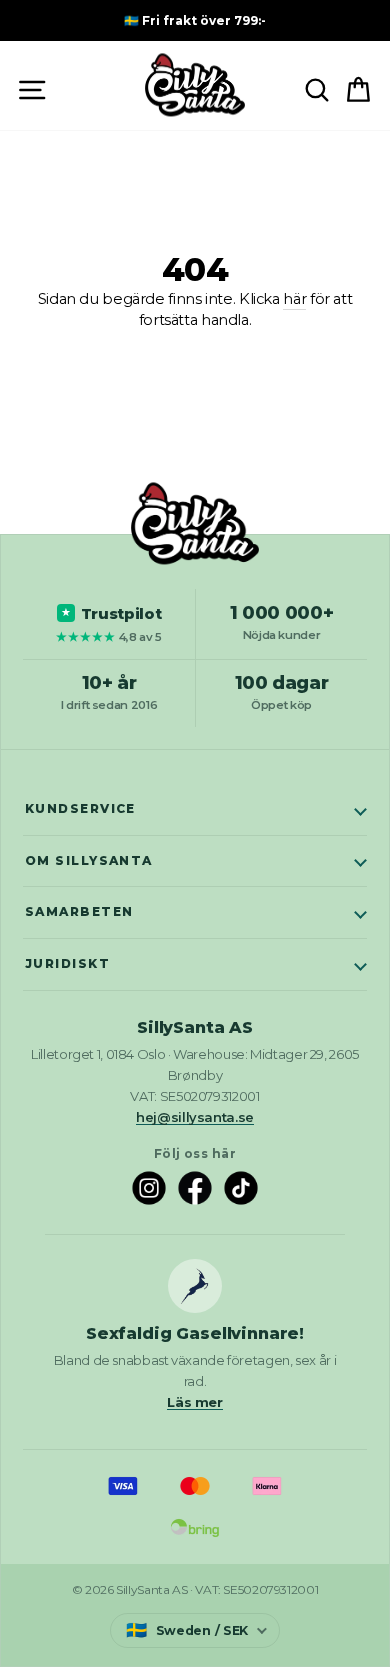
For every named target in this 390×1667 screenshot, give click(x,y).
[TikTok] (241, 1188)
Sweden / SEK (187, 1630)
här (294, 299)
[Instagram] (149, 1188)
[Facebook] (195, 1188)
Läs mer (194, 1402)
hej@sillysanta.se (195, 1117)
